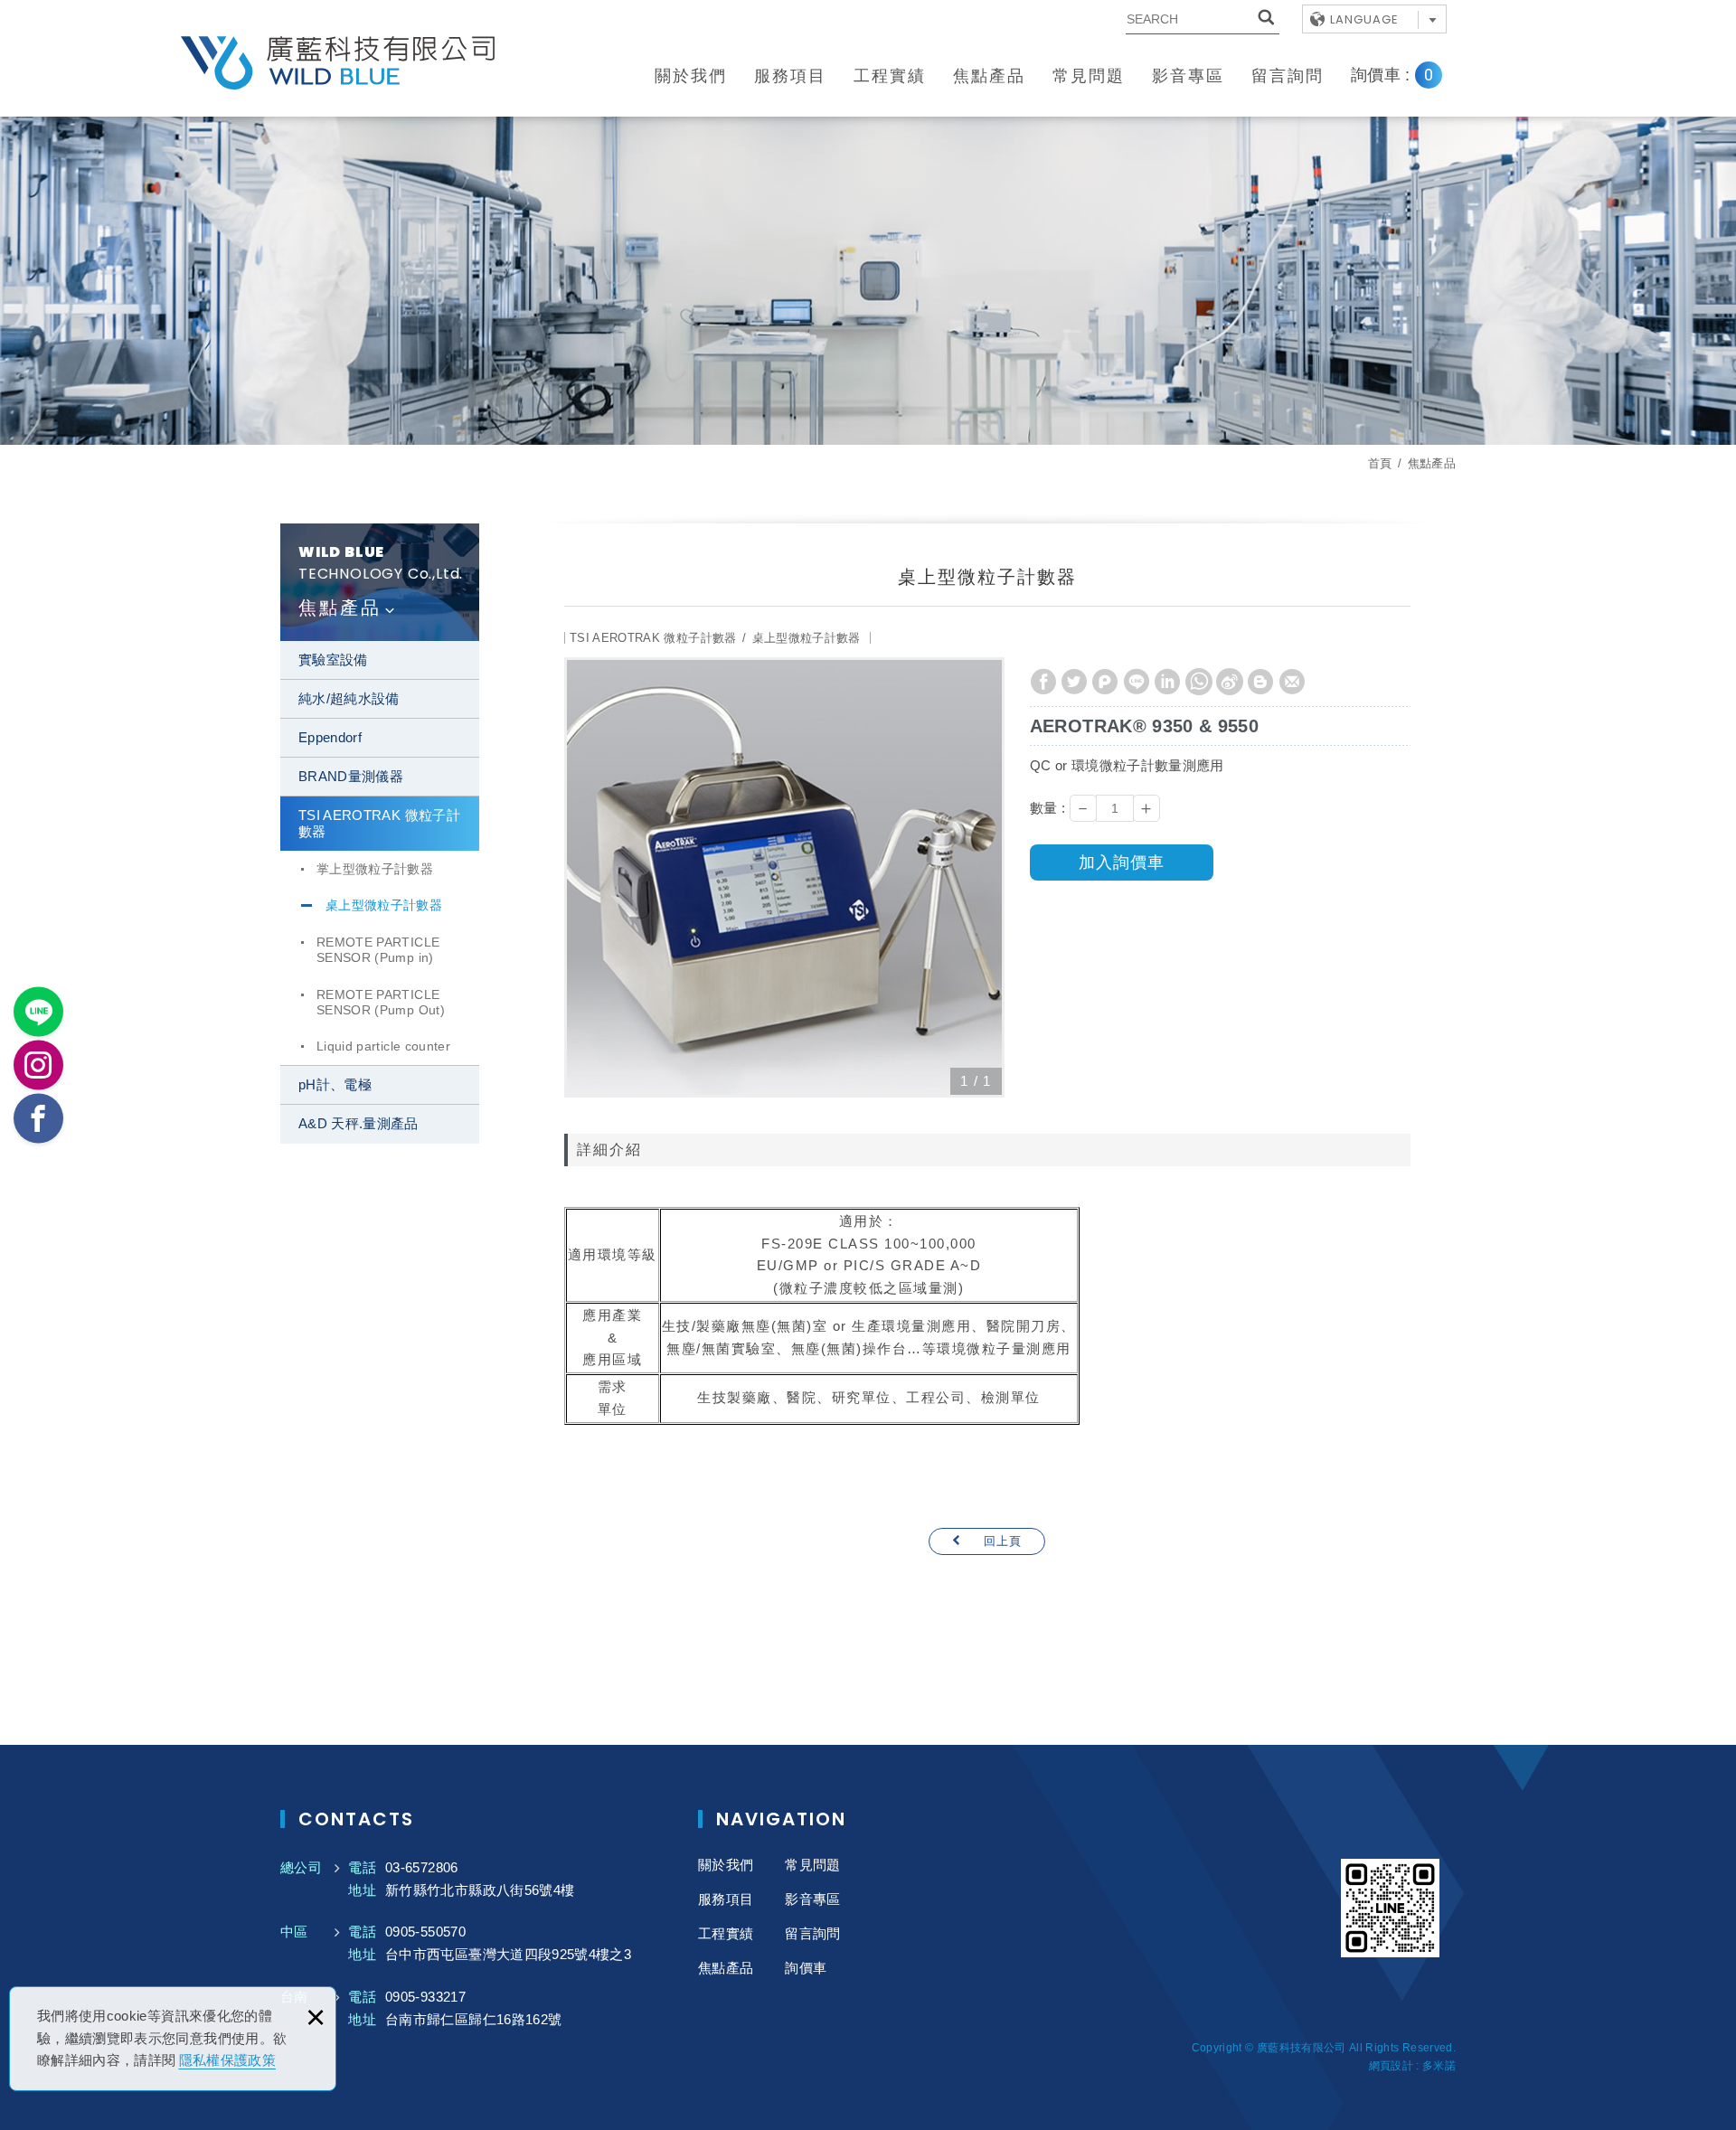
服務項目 (790, 76)
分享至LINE (1137, 682)
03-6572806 (422, 1867)
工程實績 (890, 76)
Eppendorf (330, 737)
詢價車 (1406, 75)
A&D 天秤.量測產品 (359, 1123)
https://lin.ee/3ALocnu (38, 1012)
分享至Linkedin (1167, 682)
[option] (784, 877)
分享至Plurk (1105, 682)
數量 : (1047, 808)
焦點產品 (989, 76)
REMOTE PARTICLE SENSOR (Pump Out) (381, 1002)
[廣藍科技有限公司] (339, 63)
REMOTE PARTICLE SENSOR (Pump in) (378, 950)
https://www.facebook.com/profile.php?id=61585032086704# (38, 1119)
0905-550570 (425, 1932)
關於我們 (691, 76)
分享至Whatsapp (1199, 682)
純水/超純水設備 (349, 698)
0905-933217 (425, 1997)
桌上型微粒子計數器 (384, 905)
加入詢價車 (1122, 862)
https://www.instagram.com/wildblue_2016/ (38, 1065)
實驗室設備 (333, 660)
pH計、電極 (335, 1084)
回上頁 (1003, 1541)
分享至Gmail (1292, 682)
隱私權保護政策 (227, 2060)
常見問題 (1089, 76)
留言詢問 (1288, 76)
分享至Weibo (1230, 682)
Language (1364, 19)
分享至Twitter (1074, 682)
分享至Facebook (1043, 682)
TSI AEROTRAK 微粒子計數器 (379, 823)
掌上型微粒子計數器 (375, 869)
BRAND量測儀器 (351, 776)
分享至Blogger (1260, 682)
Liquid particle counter (383, 1046)
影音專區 (1188, 76)
